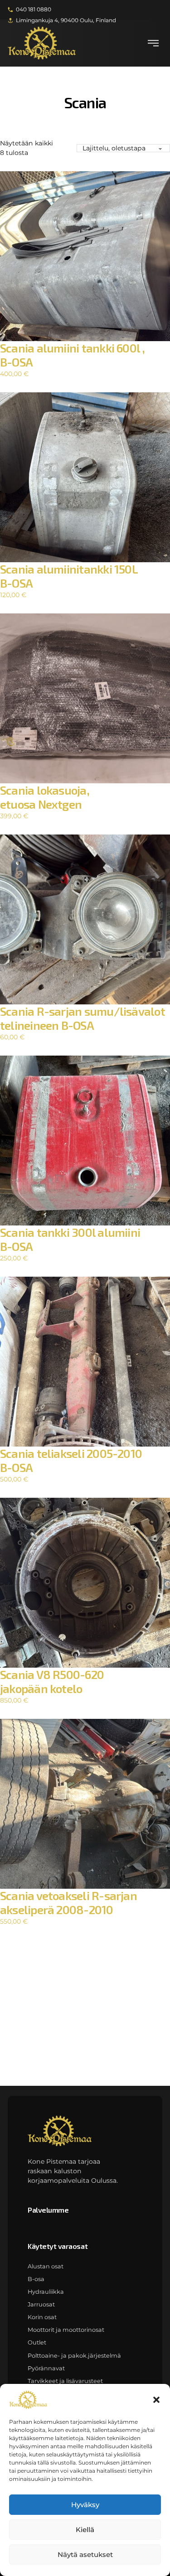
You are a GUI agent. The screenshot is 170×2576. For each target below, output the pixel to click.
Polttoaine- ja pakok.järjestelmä (74, 2356)
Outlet (37, 2342)
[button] (156, 2400)
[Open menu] (153, 43)
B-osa (36, 2279)
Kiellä (85, 2530)
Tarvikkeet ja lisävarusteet (65, 2381)
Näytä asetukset (85, 2554)
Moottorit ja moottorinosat (66, 2330)
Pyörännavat (46, 2368)
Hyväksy (85, 2505)
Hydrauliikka (46, 2292)
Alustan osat (46, 2266)
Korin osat (42, 2317)
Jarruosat (41, 2304)
